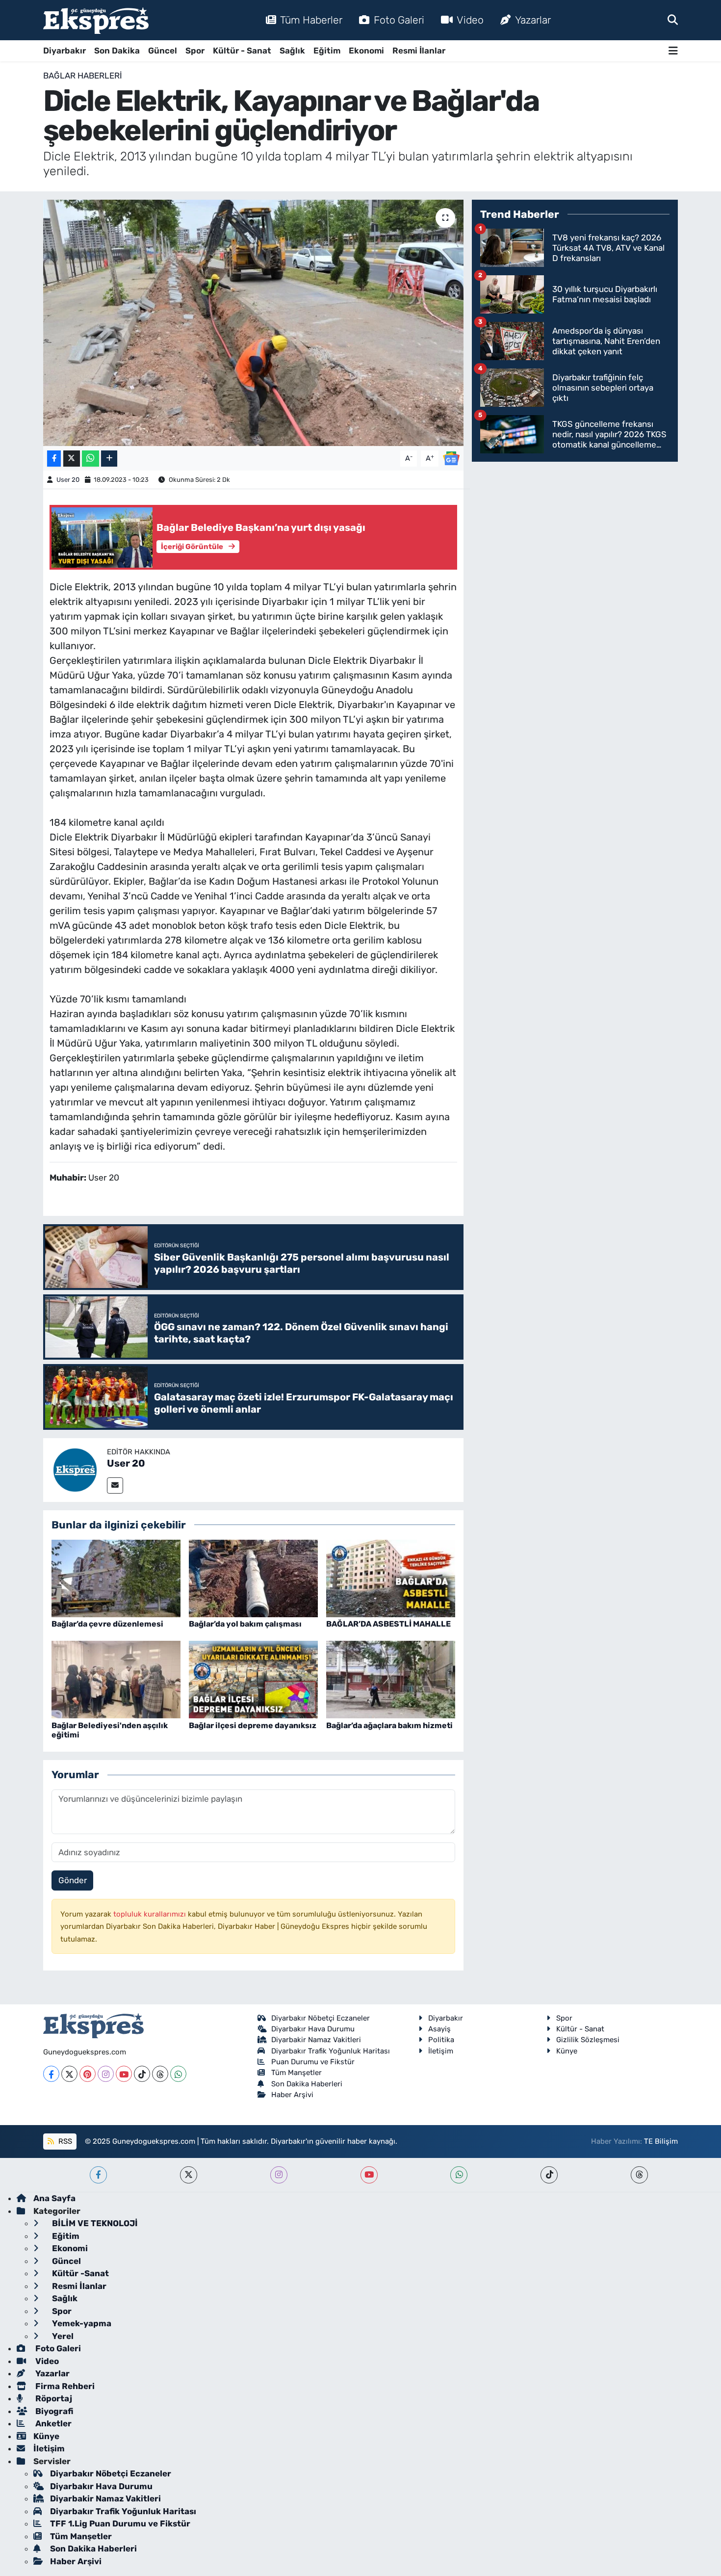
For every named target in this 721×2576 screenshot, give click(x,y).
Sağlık (292, 51)
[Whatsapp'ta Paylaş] (90, 459)
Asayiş (439, 2029)
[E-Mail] (115, 1485)
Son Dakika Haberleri (307, 2084)
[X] (69, 2074)
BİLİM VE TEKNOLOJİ (94, 2223)
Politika (441, 2040)
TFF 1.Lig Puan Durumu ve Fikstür (120, 2523)
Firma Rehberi (64, 2386)
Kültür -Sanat (79, 2273)
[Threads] (160, 2074)
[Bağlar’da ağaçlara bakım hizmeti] (391, 1679)
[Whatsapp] (178, 2074)
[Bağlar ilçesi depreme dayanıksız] (253, 1679)
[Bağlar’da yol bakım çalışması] (253, 1577)
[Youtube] (124, 2074)
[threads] (639, 2175)
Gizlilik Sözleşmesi (588, 2040)
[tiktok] (549, 2175)
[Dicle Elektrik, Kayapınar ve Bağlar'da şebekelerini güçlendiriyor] (253, 323)
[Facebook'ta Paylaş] (54, 459)
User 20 (68, 480)
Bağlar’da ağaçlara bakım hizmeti (389, 1725)
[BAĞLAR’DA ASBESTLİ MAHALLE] (391, 1577)
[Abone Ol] (451, 458)
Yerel (62, 2336)
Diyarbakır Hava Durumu (313, 2029)
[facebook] (98, 2175)
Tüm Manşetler (296, 2073)
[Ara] (673, 20)
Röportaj (53, 2398)
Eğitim (327, 51)
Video (470, 20)
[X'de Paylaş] (72, 459)
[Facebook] (51, 2074)
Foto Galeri (399, 20)
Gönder (73, 1880)
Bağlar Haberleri (83, 76)
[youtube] (369, 2175)
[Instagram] (106, 2074)
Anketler (52, 2423)
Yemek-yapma (81, 2323)
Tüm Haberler (311, 20)
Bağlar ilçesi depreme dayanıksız (253, 1725)
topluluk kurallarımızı (151, 1914)
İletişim (441, 2051)
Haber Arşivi (292, 2095)
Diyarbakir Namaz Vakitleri (316, 2040)
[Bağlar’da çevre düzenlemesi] (116, 1577)
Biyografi (53, 2411)
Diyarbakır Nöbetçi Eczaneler (321, 2018)
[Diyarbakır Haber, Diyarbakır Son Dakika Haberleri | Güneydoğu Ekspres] (96, 20)
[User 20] (75, 1469)
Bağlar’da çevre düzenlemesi (107, 1624)
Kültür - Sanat (242, 51)
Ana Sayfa (54, 2198)
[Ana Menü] (673, 51)
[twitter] (189, 2175)
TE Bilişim (661, 2141)
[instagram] (279, 2175)
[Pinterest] (88, 2074)
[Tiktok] (142, 2074)
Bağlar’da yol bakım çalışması (245, 1624)
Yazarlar (533, 20)
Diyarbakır (64, 51)
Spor (195, 51)
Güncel (163, 51)
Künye (567, 2051)
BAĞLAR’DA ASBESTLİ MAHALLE (388, 1624)
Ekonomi (366, 51)
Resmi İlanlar (419, 51)
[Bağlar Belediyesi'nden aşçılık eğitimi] (116, 1679)
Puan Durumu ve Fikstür (313, 2062)
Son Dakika (117, 51)
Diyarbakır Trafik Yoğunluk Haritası (331, 2051)
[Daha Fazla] (109, 459)
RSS (64, 2141)
